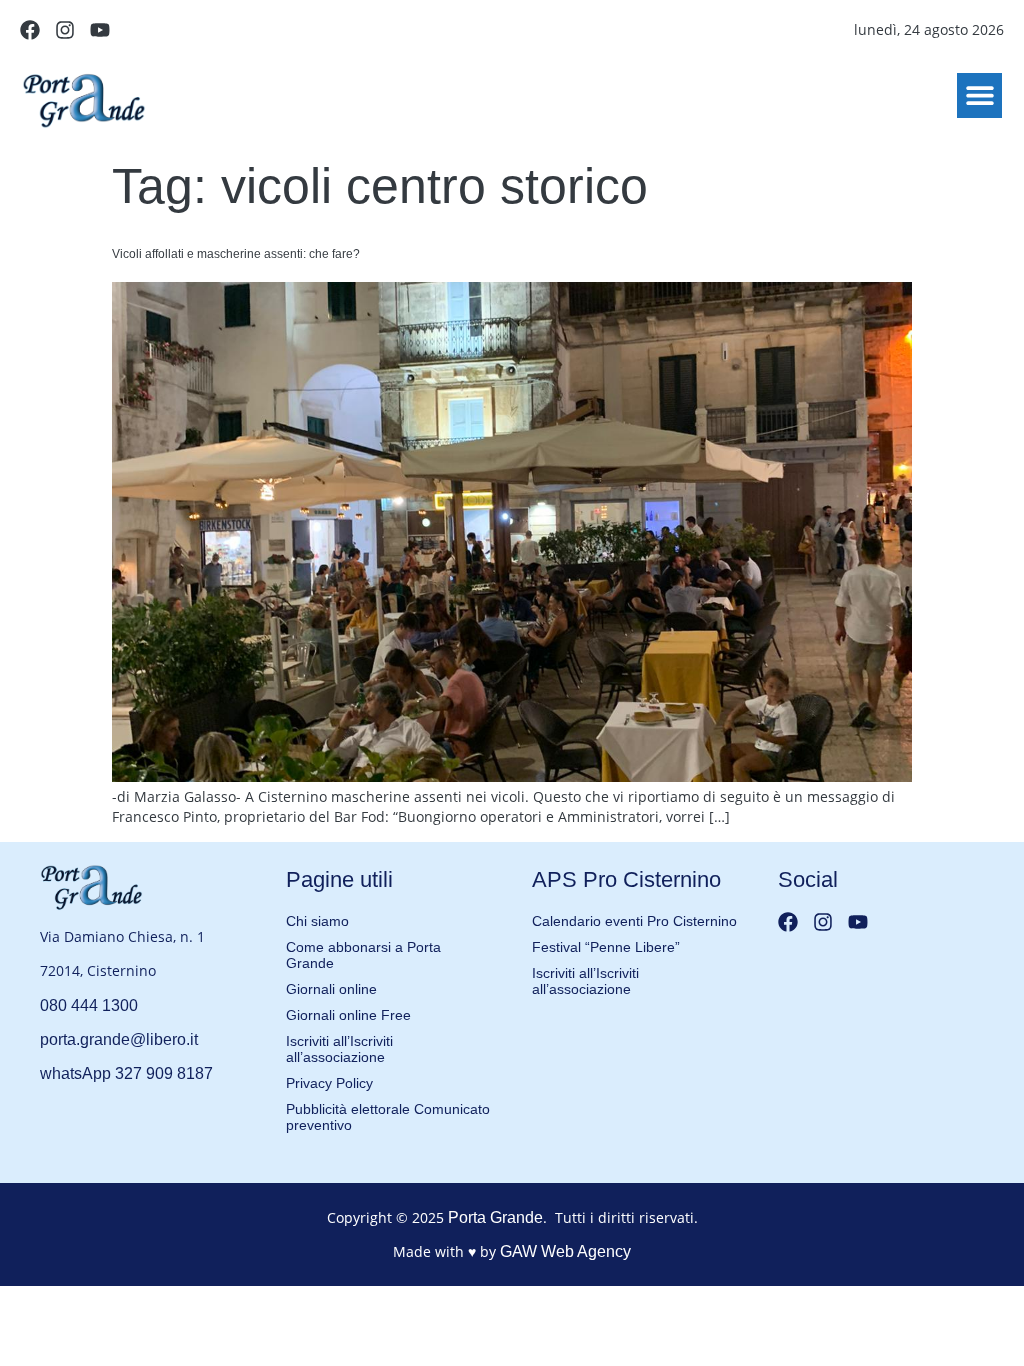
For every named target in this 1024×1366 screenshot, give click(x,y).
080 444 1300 (89, 1005)
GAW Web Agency (565, 1251)
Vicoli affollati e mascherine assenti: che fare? (236, 254)
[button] (979, 95)
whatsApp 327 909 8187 (126, 1073)
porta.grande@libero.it (119, 1039)
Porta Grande (495, 1217)
